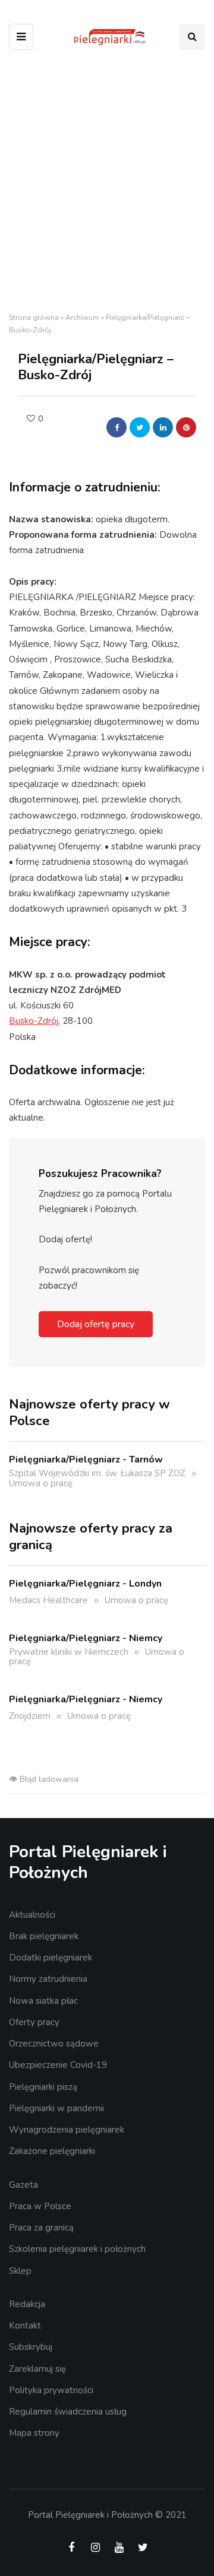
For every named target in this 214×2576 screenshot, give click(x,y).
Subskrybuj (31, 2347)
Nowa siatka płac (43, 2001)
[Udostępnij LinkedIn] (163, 427)
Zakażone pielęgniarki (52, 2151)
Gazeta (23, 2185)
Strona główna (34, 318)
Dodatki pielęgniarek (51, 1958)
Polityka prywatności (51, 2390)
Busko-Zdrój (34, 1021)
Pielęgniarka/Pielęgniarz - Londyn (85, 1584)
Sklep (20, 2271)
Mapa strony (34, 2433)
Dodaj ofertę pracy (96, 1324)
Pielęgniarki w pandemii (56, 2108)
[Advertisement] (107, 184)
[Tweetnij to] (140, 427)
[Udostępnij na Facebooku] (117, 427)
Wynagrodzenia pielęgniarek (67, 2130)
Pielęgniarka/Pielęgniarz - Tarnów (86, 1460)
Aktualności (32, 1915)
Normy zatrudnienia (48, 1979)
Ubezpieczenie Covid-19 (58, 2065)
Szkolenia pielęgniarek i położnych (77, 2249)
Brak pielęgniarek (44, 1936)
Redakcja (27, 2304)
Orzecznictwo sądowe (54, 2044)
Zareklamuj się (37, 2369)
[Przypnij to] (186, 427)
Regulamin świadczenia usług (68, 2412)
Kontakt (25, 2326)
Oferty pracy (34, 2022)
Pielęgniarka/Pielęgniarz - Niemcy (86, 1638)
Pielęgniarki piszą (43, 2087)
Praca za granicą (41, 2228)
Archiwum (82, 318)
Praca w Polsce (40, 2206)
